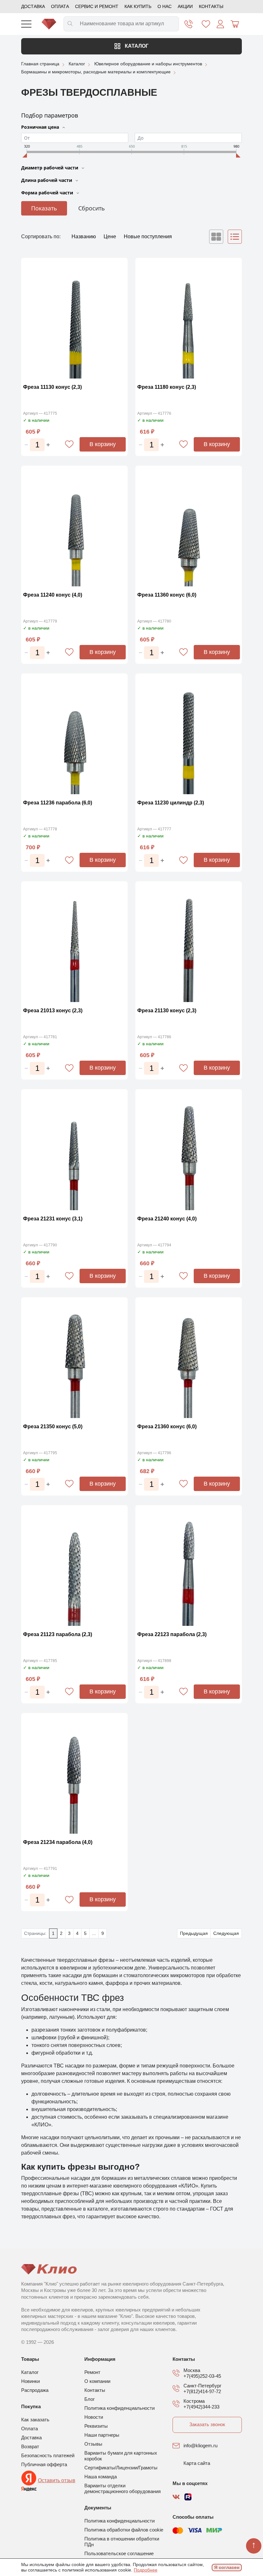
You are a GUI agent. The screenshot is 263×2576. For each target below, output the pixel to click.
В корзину (103, 444)
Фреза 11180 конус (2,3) (167, 387)
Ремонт (92, 2372)
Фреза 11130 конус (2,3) (52, 387)
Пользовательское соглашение (119, 2553)
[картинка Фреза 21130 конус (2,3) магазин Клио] (189, 943)
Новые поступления (148, 236)
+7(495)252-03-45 (202, 2376)
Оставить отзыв (57, 2480)
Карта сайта (197, 2463)
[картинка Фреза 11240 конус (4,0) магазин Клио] (74, 527)
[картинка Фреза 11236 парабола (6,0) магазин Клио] (74, 735)
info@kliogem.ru (200, 2446)
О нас (165, 6)
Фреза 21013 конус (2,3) (53, 1011)
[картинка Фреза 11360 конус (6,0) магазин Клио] (189, 527)
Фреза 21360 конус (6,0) (167, 1427)
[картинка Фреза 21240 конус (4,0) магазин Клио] (189, 1150)
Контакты (211, 6)
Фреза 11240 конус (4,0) (53, 595)
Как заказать (35, 2420)
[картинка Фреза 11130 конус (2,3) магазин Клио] (74, 319)
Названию (84, 236)
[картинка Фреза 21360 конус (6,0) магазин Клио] (189, 1359)
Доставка (33, 6)
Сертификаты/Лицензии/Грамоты (121, 2468)
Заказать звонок (207, 2424)
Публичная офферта (44, 2464)
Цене (110, 236)
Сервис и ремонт (97, 6)
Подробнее (146, 2570)
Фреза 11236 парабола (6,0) (58, 803)
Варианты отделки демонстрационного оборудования (123, 2488)
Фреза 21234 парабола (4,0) (58, 1842)
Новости (94, 2417)
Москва (192, 2370)
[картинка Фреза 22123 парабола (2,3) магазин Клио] (189, 1566)
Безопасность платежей (48, 2455)
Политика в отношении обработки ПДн (122, 2542)
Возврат (30, 2446)
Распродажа (35, 2390)
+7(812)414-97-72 (202, 2391)
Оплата (60, 6)
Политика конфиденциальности (119, 2408)
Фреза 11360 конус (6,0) (167, 595)
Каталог (136, 46)
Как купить (138, 6)
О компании (97, 2381)
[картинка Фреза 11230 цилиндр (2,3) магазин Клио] (189, 735)
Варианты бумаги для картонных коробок (121, 2456)
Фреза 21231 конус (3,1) (53, 1219)
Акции (185, 6)
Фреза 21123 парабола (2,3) (58, 1634)
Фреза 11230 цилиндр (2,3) (171, 803)
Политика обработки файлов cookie (124, 2530)
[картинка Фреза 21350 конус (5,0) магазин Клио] (74, 1359)
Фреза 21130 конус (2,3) (167, 1011)
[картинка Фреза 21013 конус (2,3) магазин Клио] (74, 943)
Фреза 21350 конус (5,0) (53, 1427)
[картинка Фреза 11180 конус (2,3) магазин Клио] (189, 319)
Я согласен (227, 2567)
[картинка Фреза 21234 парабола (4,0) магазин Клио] (74, 1774)
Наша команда (101, 2477)
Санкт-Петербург (202, 2386)
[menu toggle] (26, 24)
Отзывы (93, 2444)
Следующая (226, 1933)
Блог (89, 2399)
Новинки (30, 2381)
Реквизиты (96, 2426)
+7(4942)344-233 (201, 2407)
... (94, 1933)
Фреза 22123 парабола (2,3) (172, 1634)
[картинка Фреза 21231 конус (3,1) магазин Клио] (74, 1150)
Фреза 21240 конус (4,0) (167, 1219)
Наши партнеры (102, 2435)
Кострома (194, 2401)
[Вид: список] (235, 237)
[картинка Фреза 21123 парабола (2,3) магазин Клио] (74, 1566)
